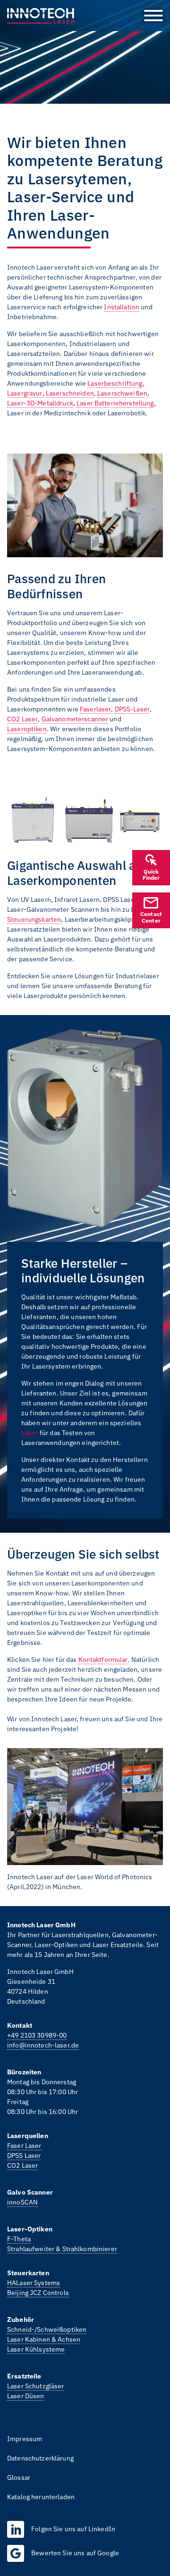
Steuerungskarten (34, 919)
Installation (122, 307)
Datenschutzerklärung (40, 2458)
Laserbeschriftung (115, 383)
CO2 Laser (22, 719)
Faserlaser (95, 709)
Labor (30, 1433)
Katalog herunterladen (41, 2497)
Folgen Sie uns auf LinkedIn (73, 2529)
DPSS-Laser (132, 709)
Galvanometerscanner (75, 719)
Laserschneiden (70, 393)
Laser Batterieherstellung (115, 403)
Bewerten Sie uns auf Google (75, 2553)
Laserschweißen (122, 393)
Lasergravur (25, 393)
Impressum (25, 2439)
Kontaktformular (103, 1660)
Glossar (19, 2477)
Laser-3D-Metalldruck (40, 403)
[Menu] (150, 16)
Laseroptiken (27, 729)
